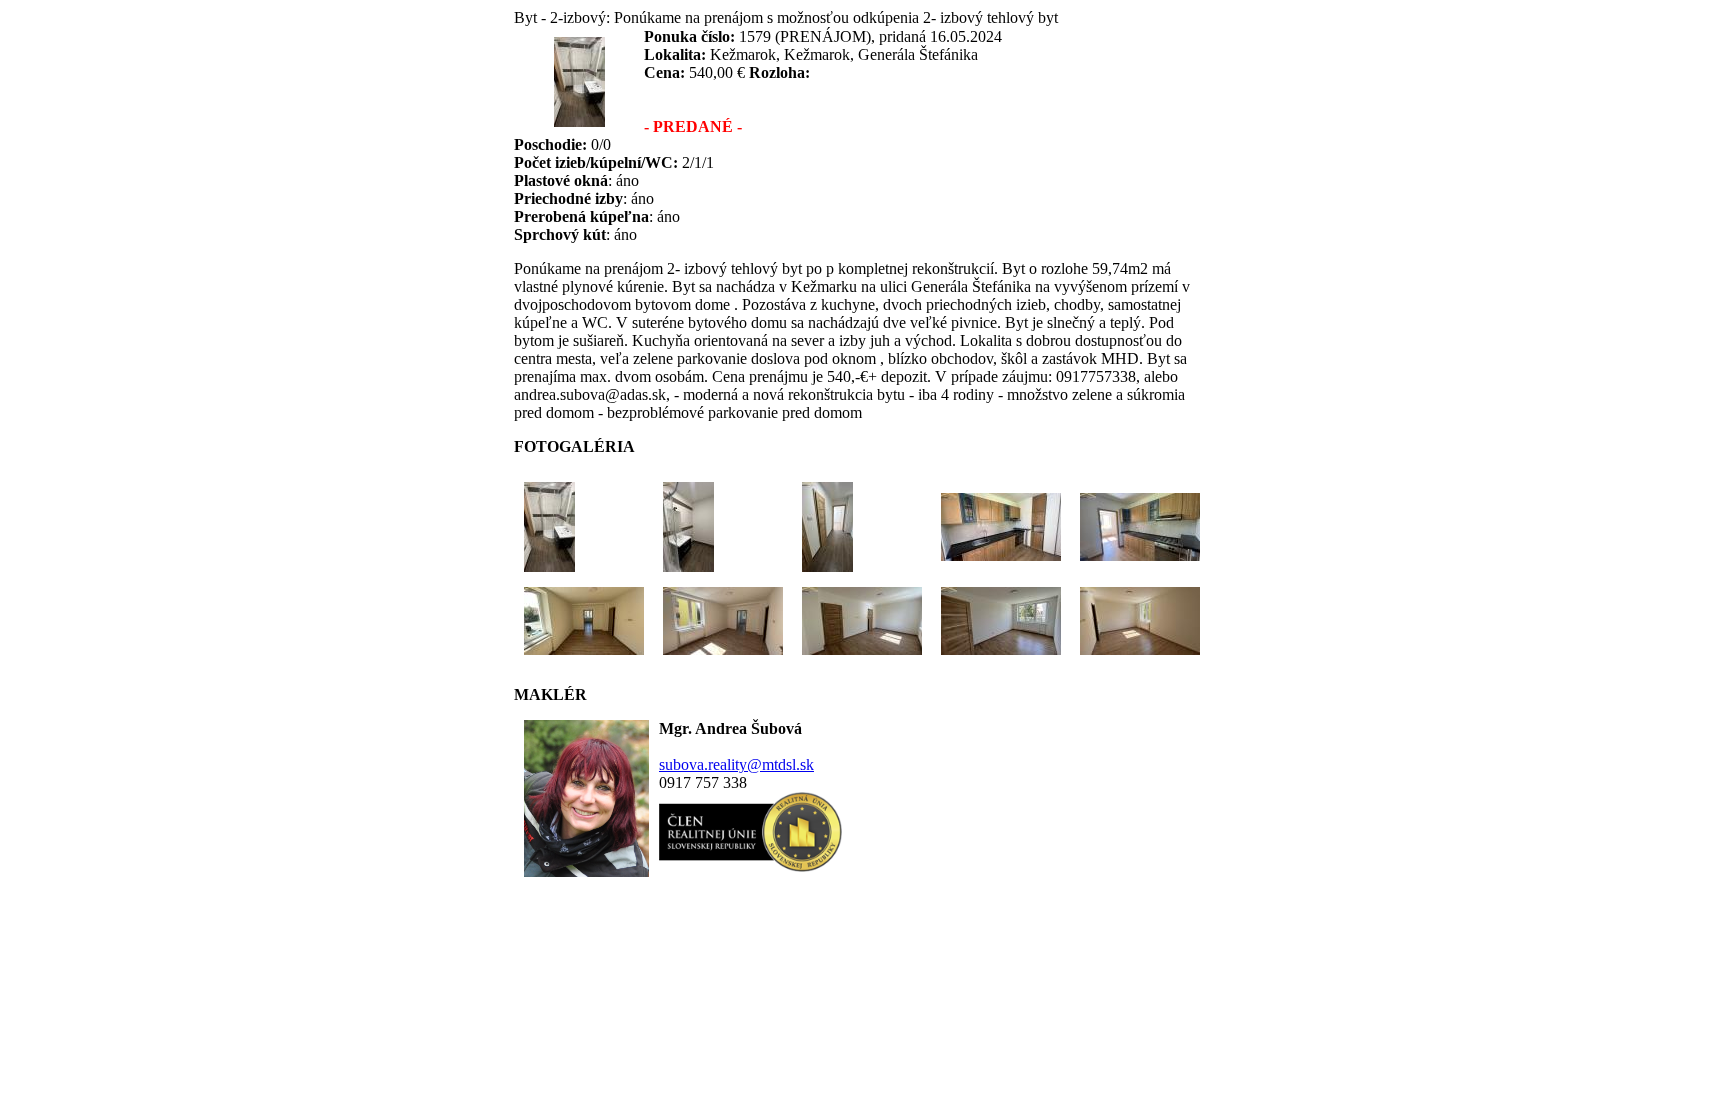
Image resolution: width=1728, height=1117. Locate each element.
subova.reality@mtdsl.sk (736, 764)
